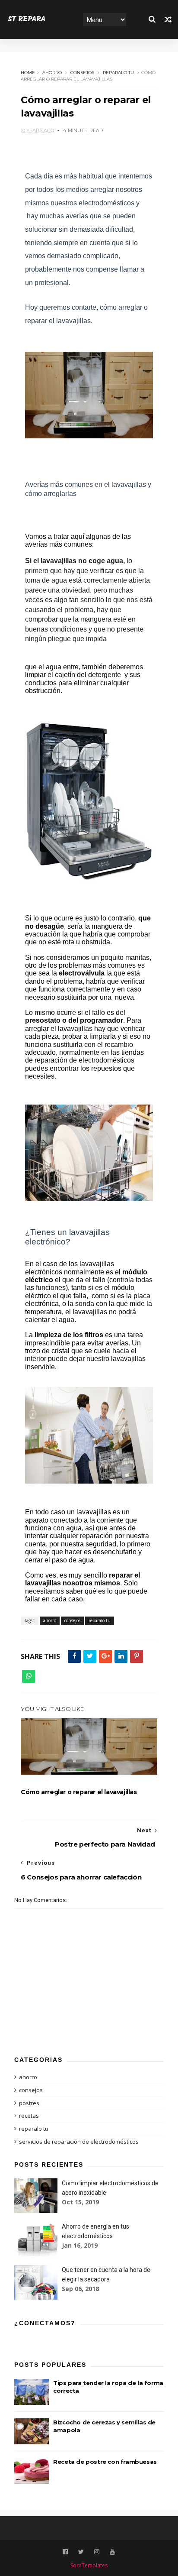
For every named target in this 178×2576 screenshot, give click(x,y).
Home (28, 73)
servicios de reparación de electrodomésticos (79, 2142)
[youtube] (112, 2552)
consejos (82, 73)
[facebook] (65, 2552)
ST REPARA (27, 19)
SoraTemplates (89, 2565)
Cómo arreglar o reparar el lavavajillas (79, 1792)
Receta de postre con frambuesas (105, 2462)
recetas (29, 2116)
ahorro (52, 73)
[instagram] (97, 2552)
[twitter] (81, 2552)
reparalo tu (118, 73)
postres (29, 2103)
